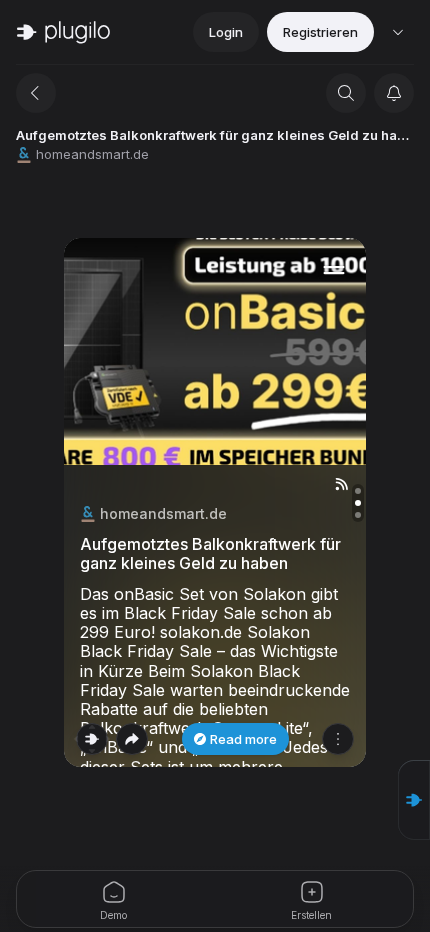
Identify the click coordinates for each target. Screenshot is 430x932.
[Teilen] (132, 739)
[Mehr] (338, 739)
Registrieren (320, 32)
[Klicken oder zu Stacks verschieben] (92, 739)
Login (226, 32)
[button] (414, 800)
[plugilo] (63, 32)
